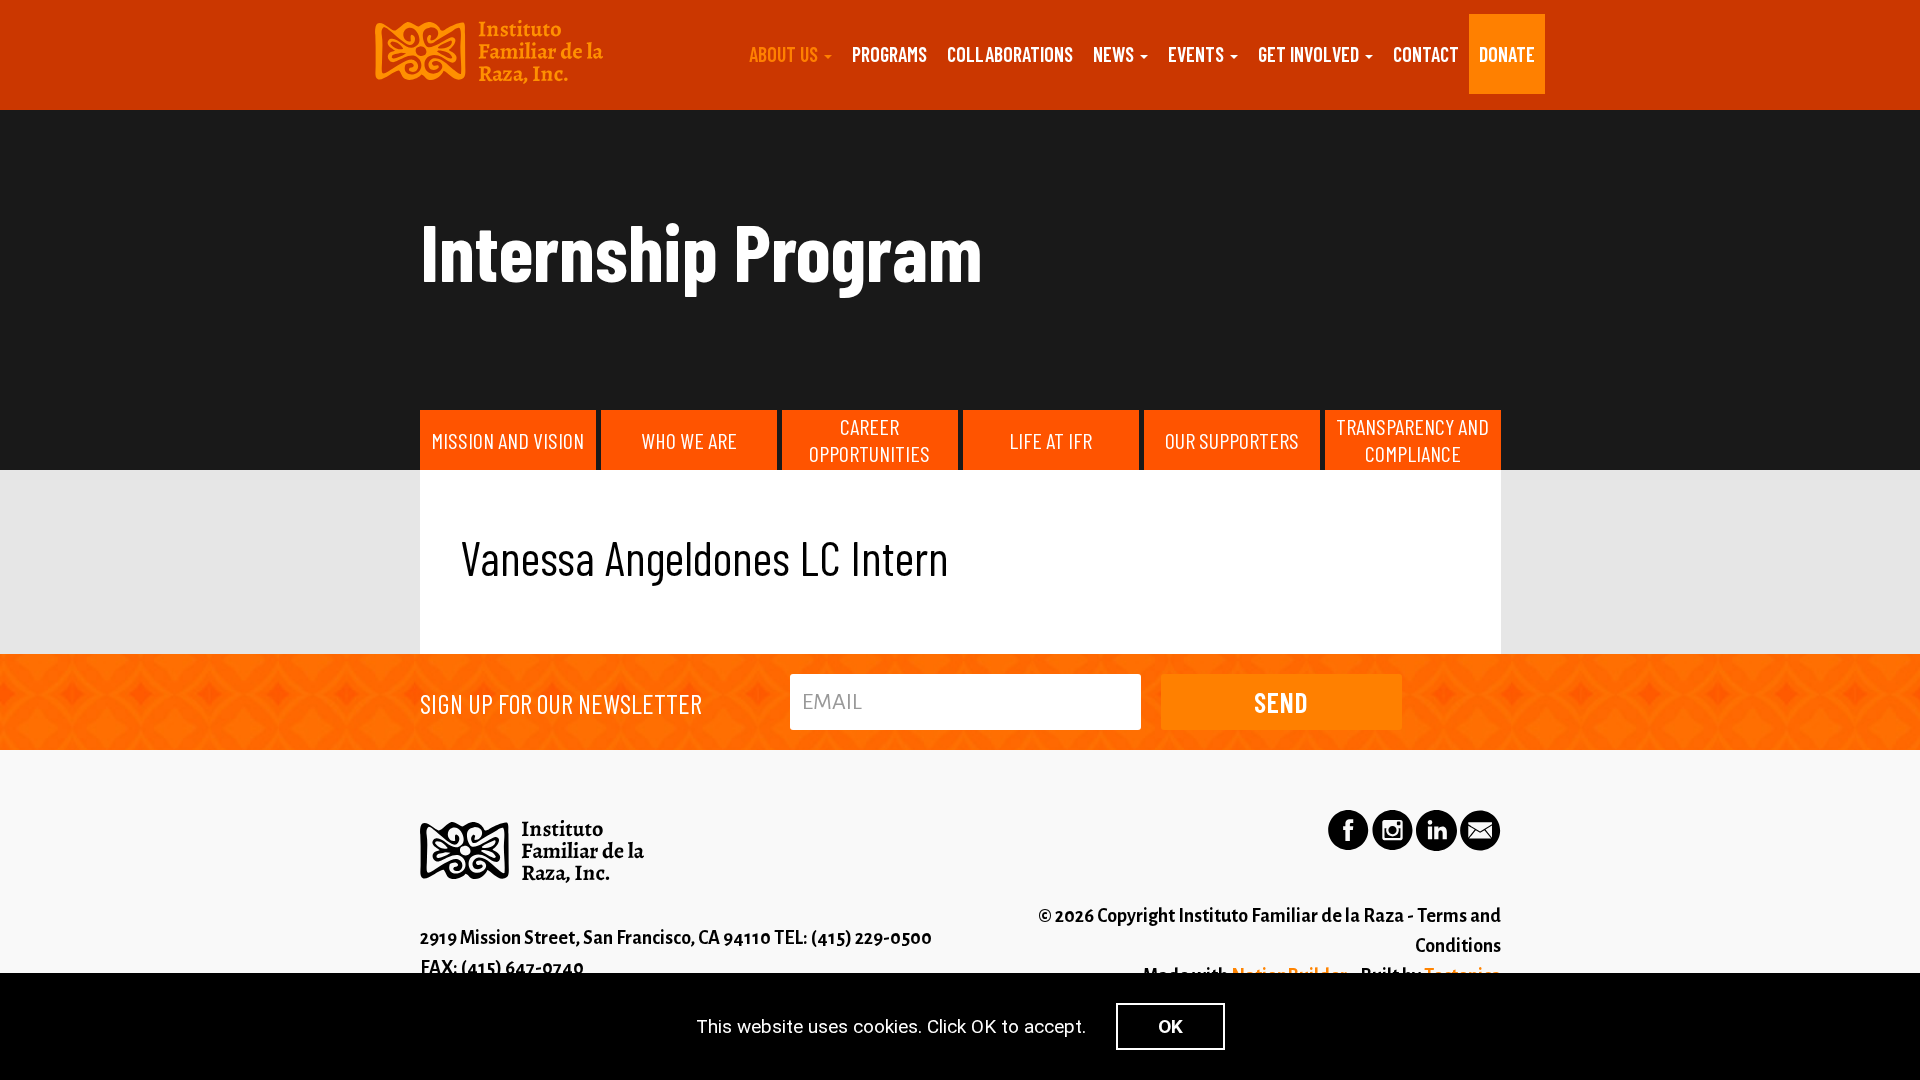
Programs (889, 54)
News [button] (1115, 54)
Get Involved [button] (1310, 54)
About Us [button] (785, 54)
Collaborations (1010, 54)
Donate (1507, 54)
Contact (1426, 54)
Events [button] (1198, 54)
